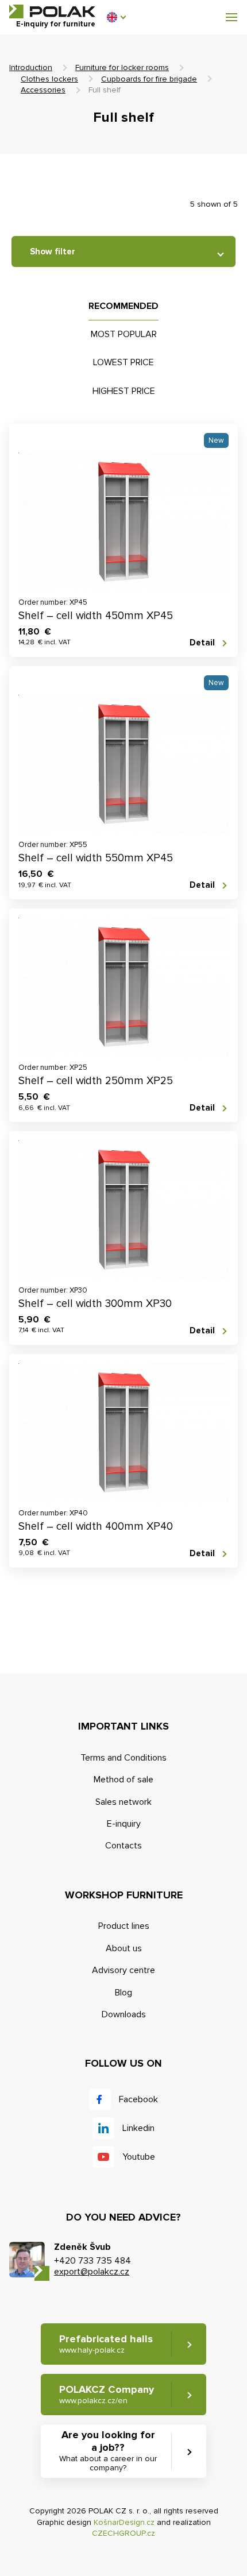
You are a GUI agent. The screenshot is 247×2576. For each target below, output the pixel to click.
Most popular (124, 334)
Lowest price (123, 362)
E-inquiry (124, 1824)
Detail (202, 643)
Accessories (43, 90)
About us (124, 1948)
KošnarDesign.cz (124, 2522)
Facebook (138, 2099)
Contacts (123, 1846)
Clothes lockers (49, 79)
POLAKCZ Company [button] (107, 2394)
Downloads (124, 2014)
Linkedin (138, 2128)
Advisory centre (123, 1970)
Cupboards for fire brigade (149, 79)
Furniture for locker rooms (122, 67)
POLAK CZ (52, 11)
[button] (116, 17)
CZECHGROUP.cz (123, 2533)
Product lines (124, 1926)
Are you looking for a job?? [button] (108, 2451)
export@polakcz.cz (92, 2272)
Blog (123, 1993)
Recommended (123, 306)
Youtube (139, 2157)
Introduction (31, 67)
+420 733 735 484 (92, 2261)
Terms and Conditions (123, 1758)
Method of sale (123, 1780)
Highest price (124, 391)
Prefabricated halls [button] (106, 2344)
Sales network (123, 1802)
